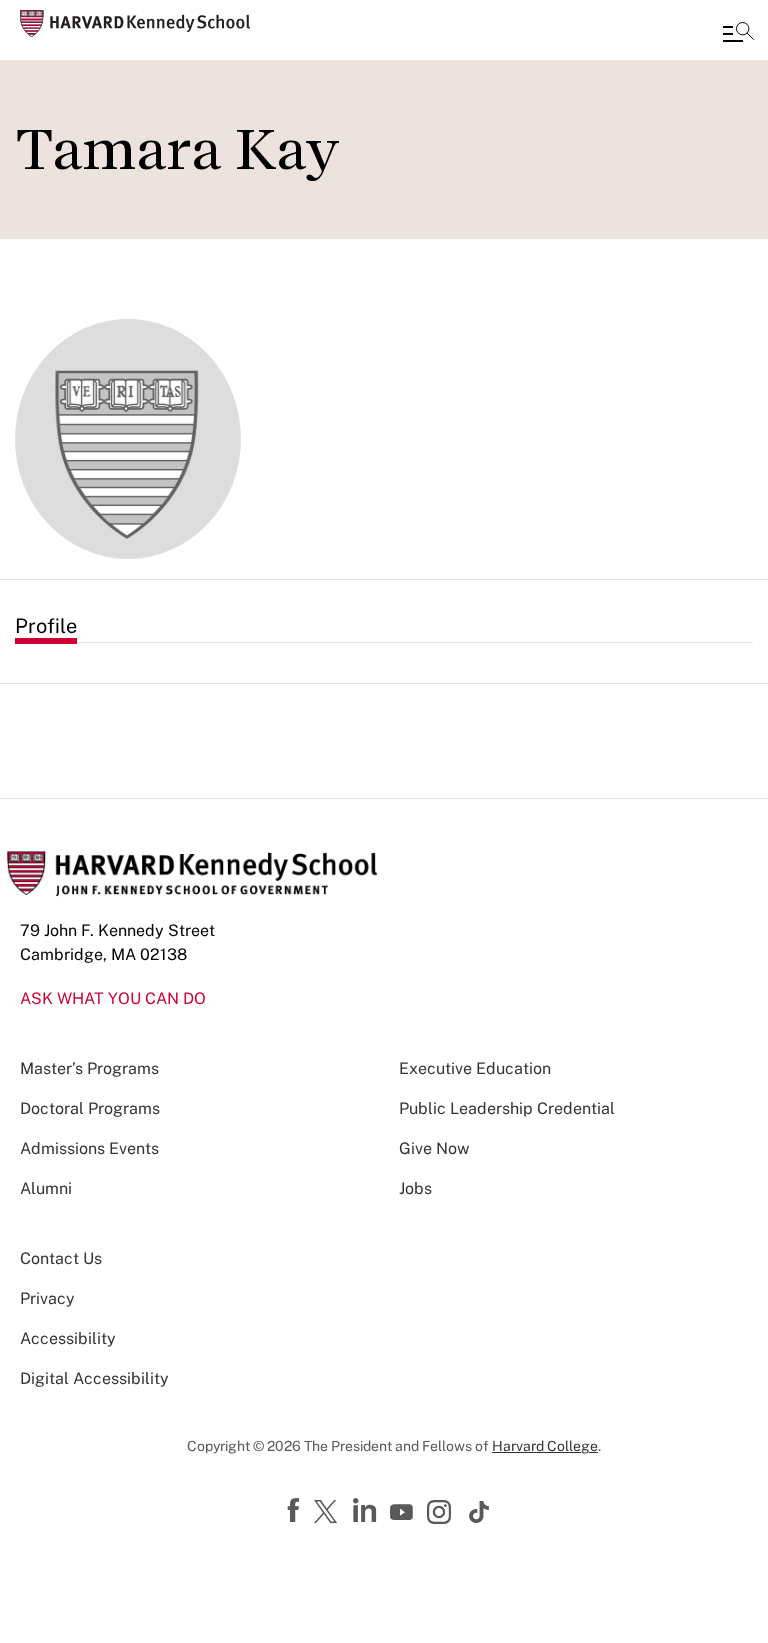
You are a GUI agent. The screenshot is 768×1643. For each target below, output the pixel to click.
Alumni (46, 1188)
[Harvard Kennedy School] (135, 23)
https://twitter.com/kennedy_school (329, 1513)
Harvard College (545, 1446)
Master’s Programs (89, 1068)
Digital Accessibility (94, 1378)
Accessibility (68, 1338)
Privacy (47, 1298)
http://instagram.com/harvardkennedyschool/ (442, 1514)
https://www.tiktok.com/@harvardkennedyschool (480, 1512)
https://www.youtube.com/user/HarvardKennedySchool (404, 1513)
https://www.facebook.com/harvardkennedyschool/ (296, 1511)
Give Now (434, 1148)
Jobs (415, 1188)
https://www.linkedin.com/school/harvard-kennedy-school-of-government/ (367, 1511)
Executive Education (475, 1068)
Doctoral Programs (90, 1108)
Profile (46, 626)
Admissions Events (89, 1148)
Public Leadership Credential (507, 1108)
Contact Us (61, 1258)
